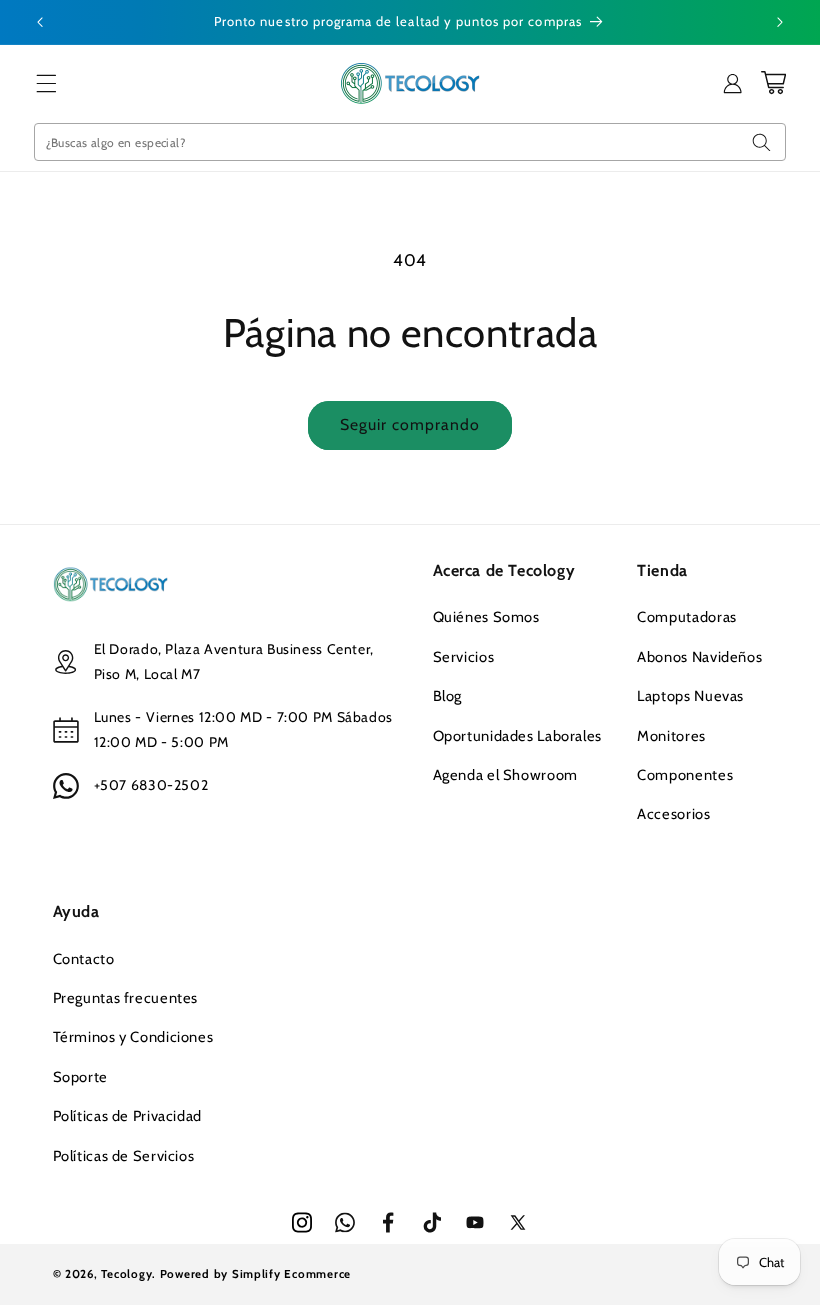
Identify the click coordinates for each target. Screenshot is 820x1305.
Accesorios (673, 814)
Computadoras (687, 617)
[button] (46, 82)
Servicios (464, 657)
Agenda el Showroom (505, 775)
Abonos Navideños (699, 657)
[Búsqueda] (761, 142)
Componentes (685, 775)
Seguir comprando (410, 424)
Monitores (671, 736)
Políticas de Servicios (124, 1156)
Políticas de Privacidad (128, 1116)
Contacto (84, 959)
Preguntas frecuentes (126, 998)
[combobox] (410, 142)
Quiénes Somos (486, 617)
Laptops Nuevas (690, 696)
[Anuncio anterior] (40, 22)
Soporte (80, 1077)
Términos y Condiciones (133, 1037)
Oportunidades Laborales (518, 736)
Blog (448, 696)
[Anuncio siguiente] (780, 22)
